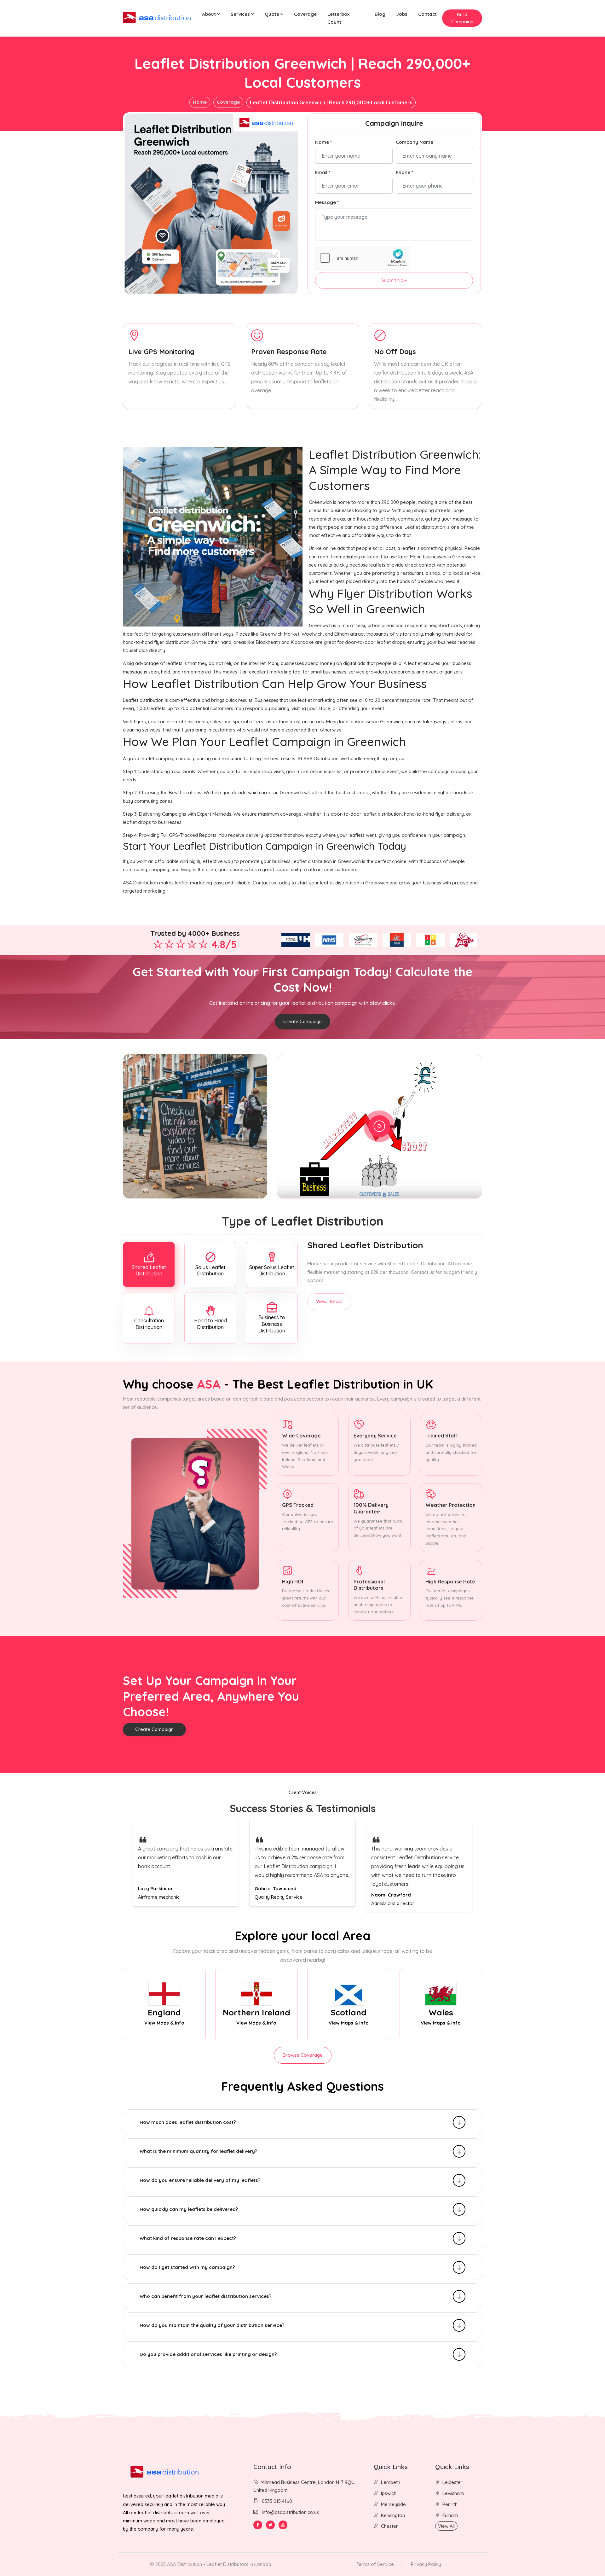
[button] (211, 14)
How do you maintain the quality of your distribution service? (212, 2325)
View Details (329, 1301)
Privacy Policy (426, 2564)
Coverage (305, 14)
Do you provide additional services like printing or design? (208, 2354)
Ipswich (389, 2493)
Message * (327, 202)
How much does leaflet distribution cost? (188, 2122)
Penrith (450, 2504)
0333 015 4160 (276, 2501)
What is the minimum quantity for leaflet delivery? (198, 2151)
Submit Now (394, 280)
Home (200, 102)
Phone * (404, 172)
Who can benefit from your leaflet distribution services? (205, 2296)
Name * (323, 142)
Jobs (402, 14)
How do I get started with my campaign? (187, 2267)
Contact (427, 14)
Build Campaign (462, 18)
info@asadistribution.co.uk (291, 2512)
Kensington (393, 2515)
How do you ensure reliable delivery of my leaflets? (200, 2180)
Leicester (452, 2482)
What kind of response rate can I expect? (188, 2238)
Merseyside (393, 2504)
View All (446, 2526)
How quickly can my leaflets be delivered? (189, 2209)
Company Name (415, 142)
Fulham (450, 2515)
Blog (380, 14)
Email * (323, 172)
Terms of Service (375, 2564)
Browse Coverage (303, 2055)
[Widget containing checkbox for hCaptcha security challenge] (363, 258)
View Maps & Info (164, 2023)
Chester (389, 2526)
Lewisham (453, 2493)
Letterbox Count (338, 18)
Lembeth (391, 2482)
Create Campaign (302, 1021)
